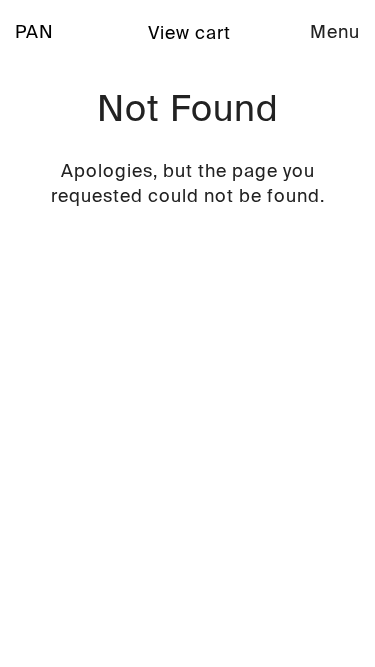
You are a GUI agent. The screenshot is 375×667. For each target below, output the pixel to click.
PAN (34, 32)
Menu (335, 32)
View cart (189, 33)
